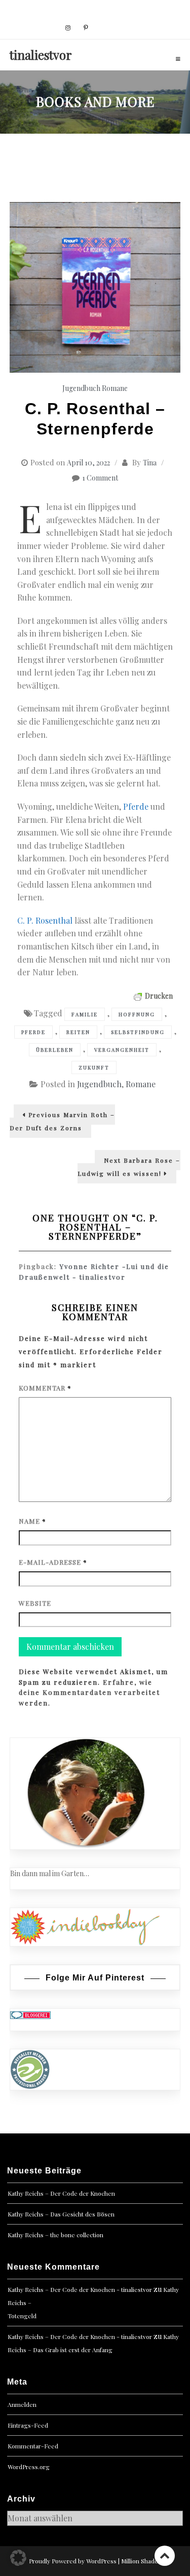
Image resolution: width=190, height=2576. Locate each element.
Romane (115, 388)
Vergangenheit (122, 1050)
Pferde (137, 806)
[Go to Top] (165, 2555)
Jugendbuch (81, 388)
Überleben (55, 1050)
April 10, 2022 (88, 463)
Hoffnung (137, 1014)
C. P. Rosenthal (45, 920)
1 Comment (100, 478)
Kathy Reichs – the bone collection (55, 2235)
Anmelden (22, 2404)
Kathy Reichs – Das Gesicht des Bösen (61, 2214)
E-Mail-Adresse (53, 1562)
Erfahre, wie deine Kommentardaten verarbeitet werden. (89, 1693)
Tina (150, 463)
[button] (18, 2558)
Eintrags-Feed (28, 2425)
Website (35, 1603)
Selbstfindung (138, 1032)
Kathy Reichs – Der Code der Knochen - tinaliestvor (80, 2289)
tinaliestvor (41, 55)
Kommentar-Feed (33, 2446)
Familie (85, 1014)
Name (32, 1521)
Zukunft (94, 1067)
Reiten (78, 1032)
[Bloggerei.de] (30, 2014)
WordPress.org (29, 2467)
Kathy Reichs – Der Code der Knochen (61, 2193)
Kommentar (45, 1388)
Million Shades (141, 2561)
